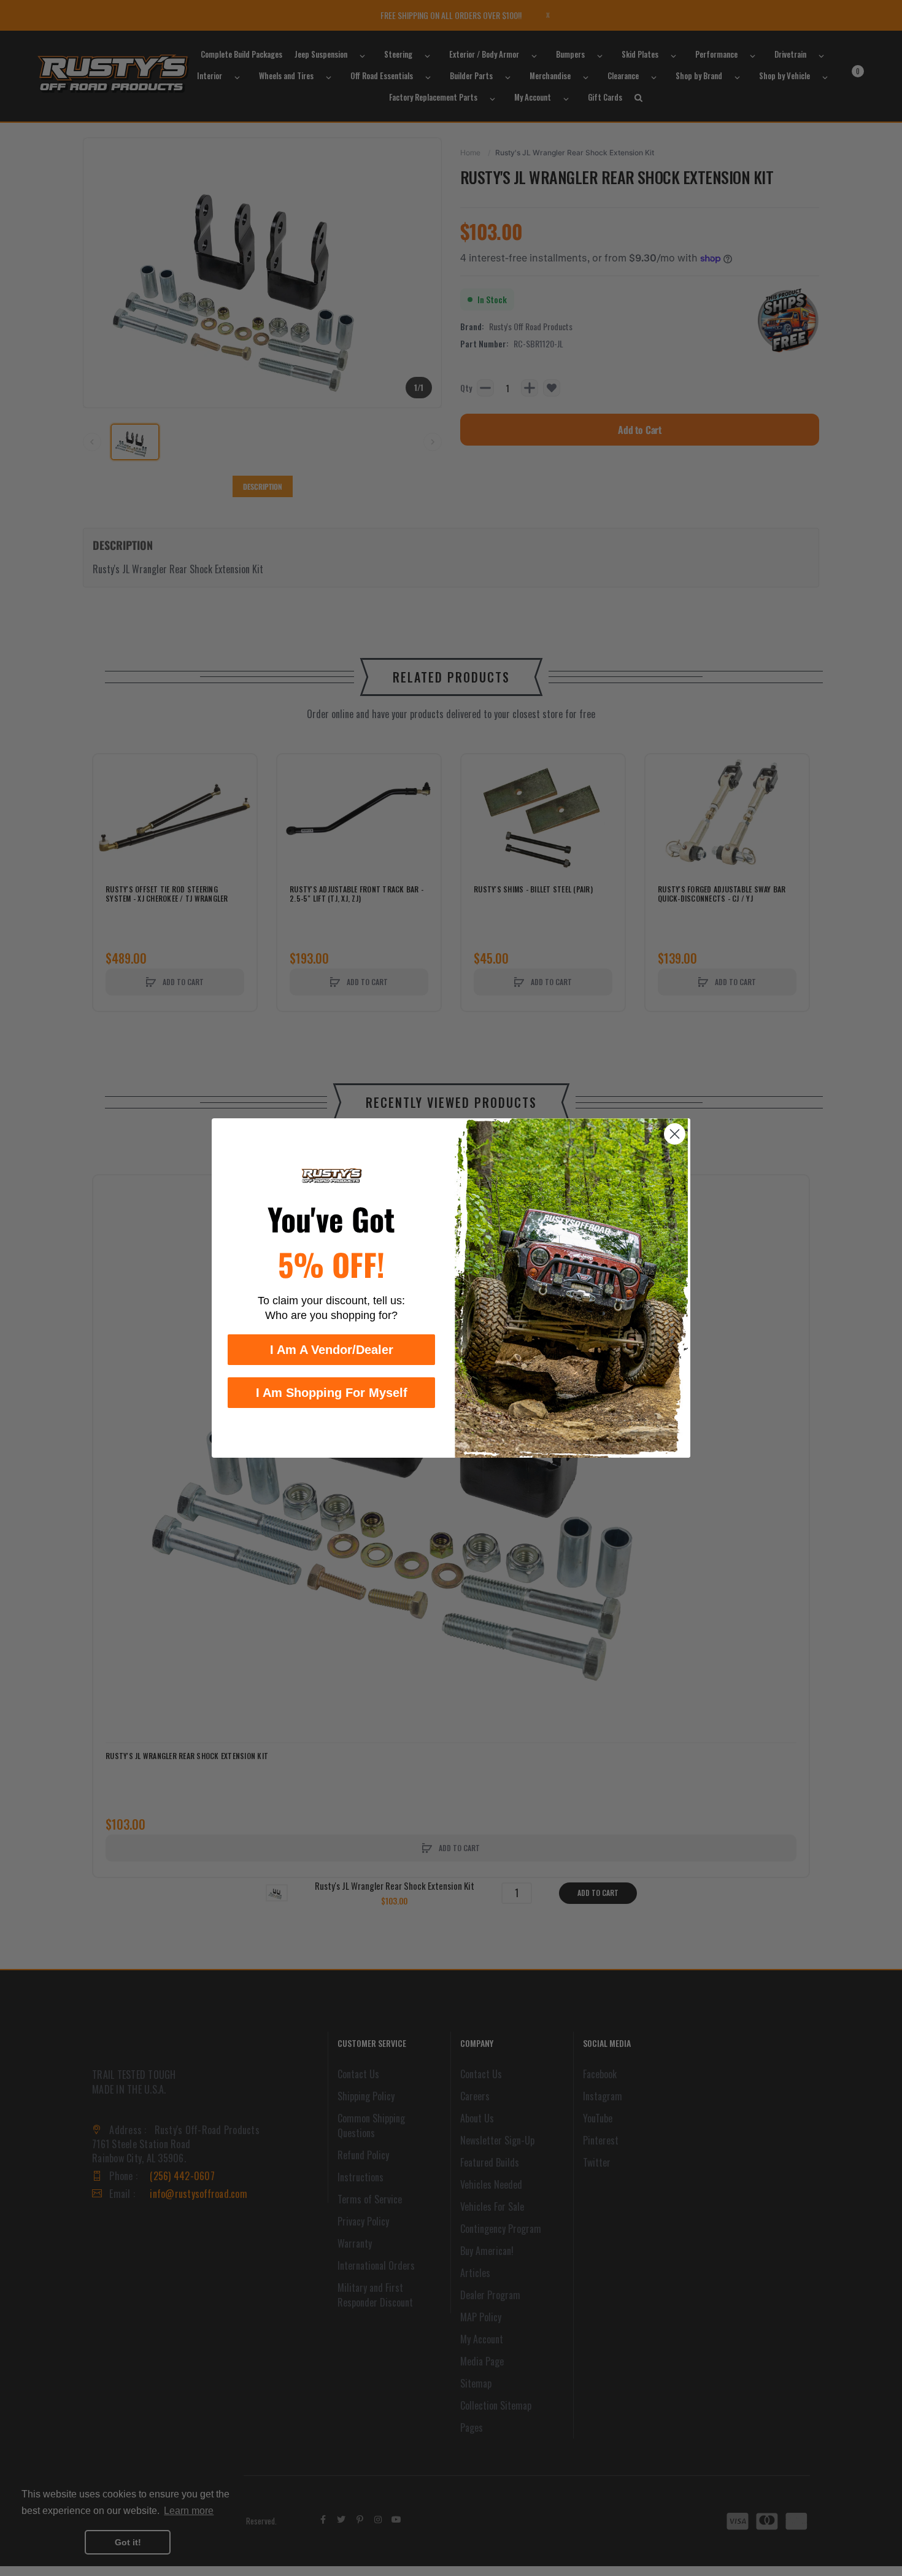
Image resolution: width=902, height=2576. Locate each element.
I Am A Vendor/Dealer (332, 1350)
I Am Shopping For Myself (332, 1393)
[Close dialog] (675, 1134)
